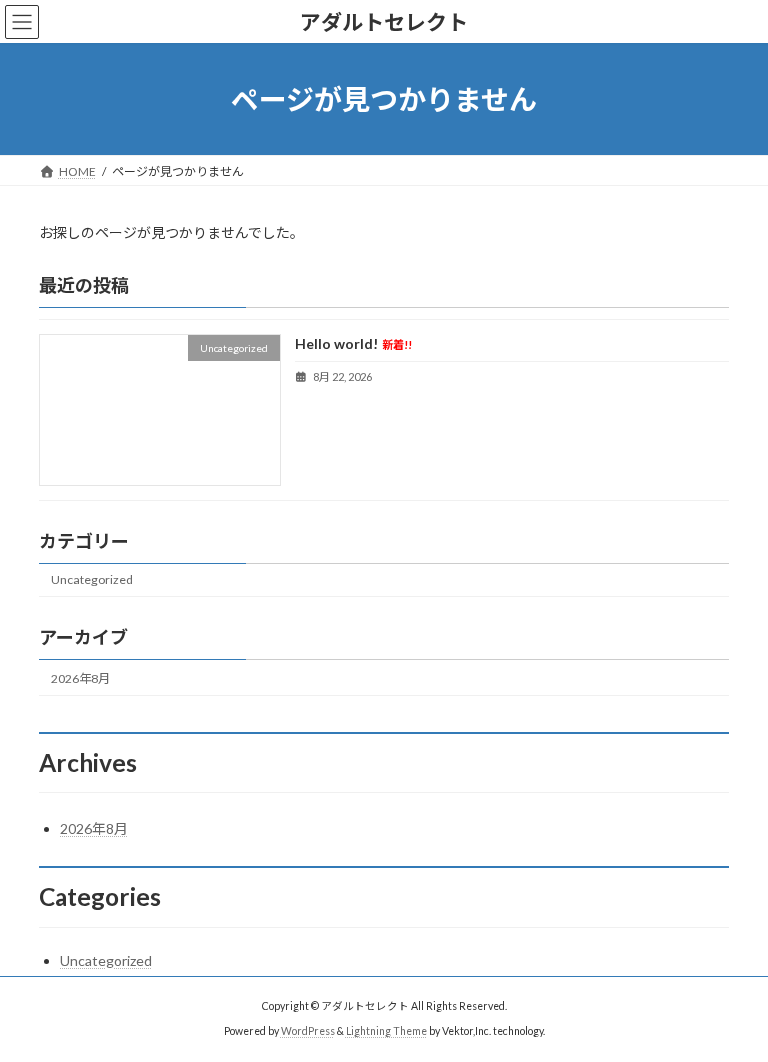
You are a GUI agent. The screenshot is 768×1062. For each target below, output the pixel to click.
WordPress (308, 1031)
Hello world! (353, 344)
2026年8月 (80, 678)
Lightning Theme (386, 1031)
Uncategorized (92, 580)
